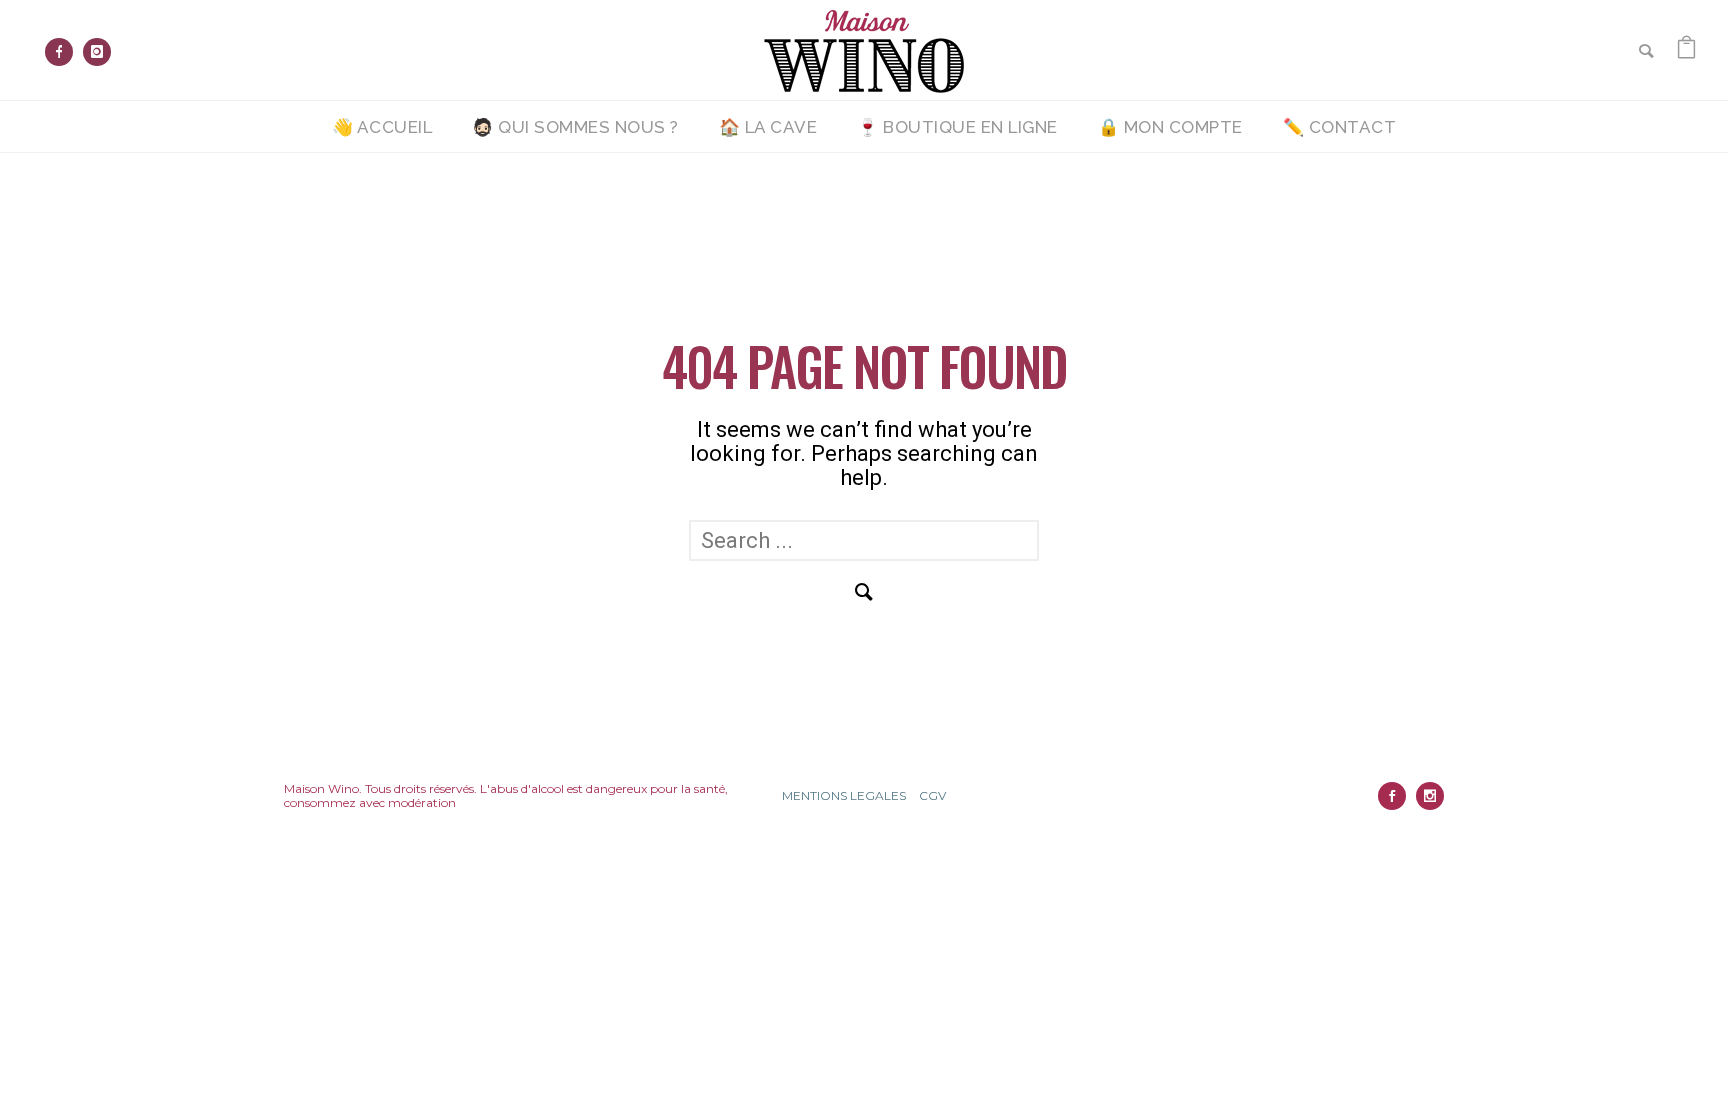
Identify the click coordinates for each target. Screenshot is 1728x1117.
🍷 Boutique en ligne (957, 127)
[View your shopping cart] (1686, 49)
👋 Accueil (382, 127)
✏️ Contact (1340, 127)
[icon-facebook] (64, 52)
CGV (932, 795)
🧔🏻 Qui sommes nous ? (575, 127)
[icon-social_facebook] (1397, 796)
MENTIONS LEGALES (844, 795)
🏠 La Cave (768, 127)
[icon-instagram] (97, 52)
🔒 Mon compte (1170, 127)
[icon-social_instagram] (1430, 796)
